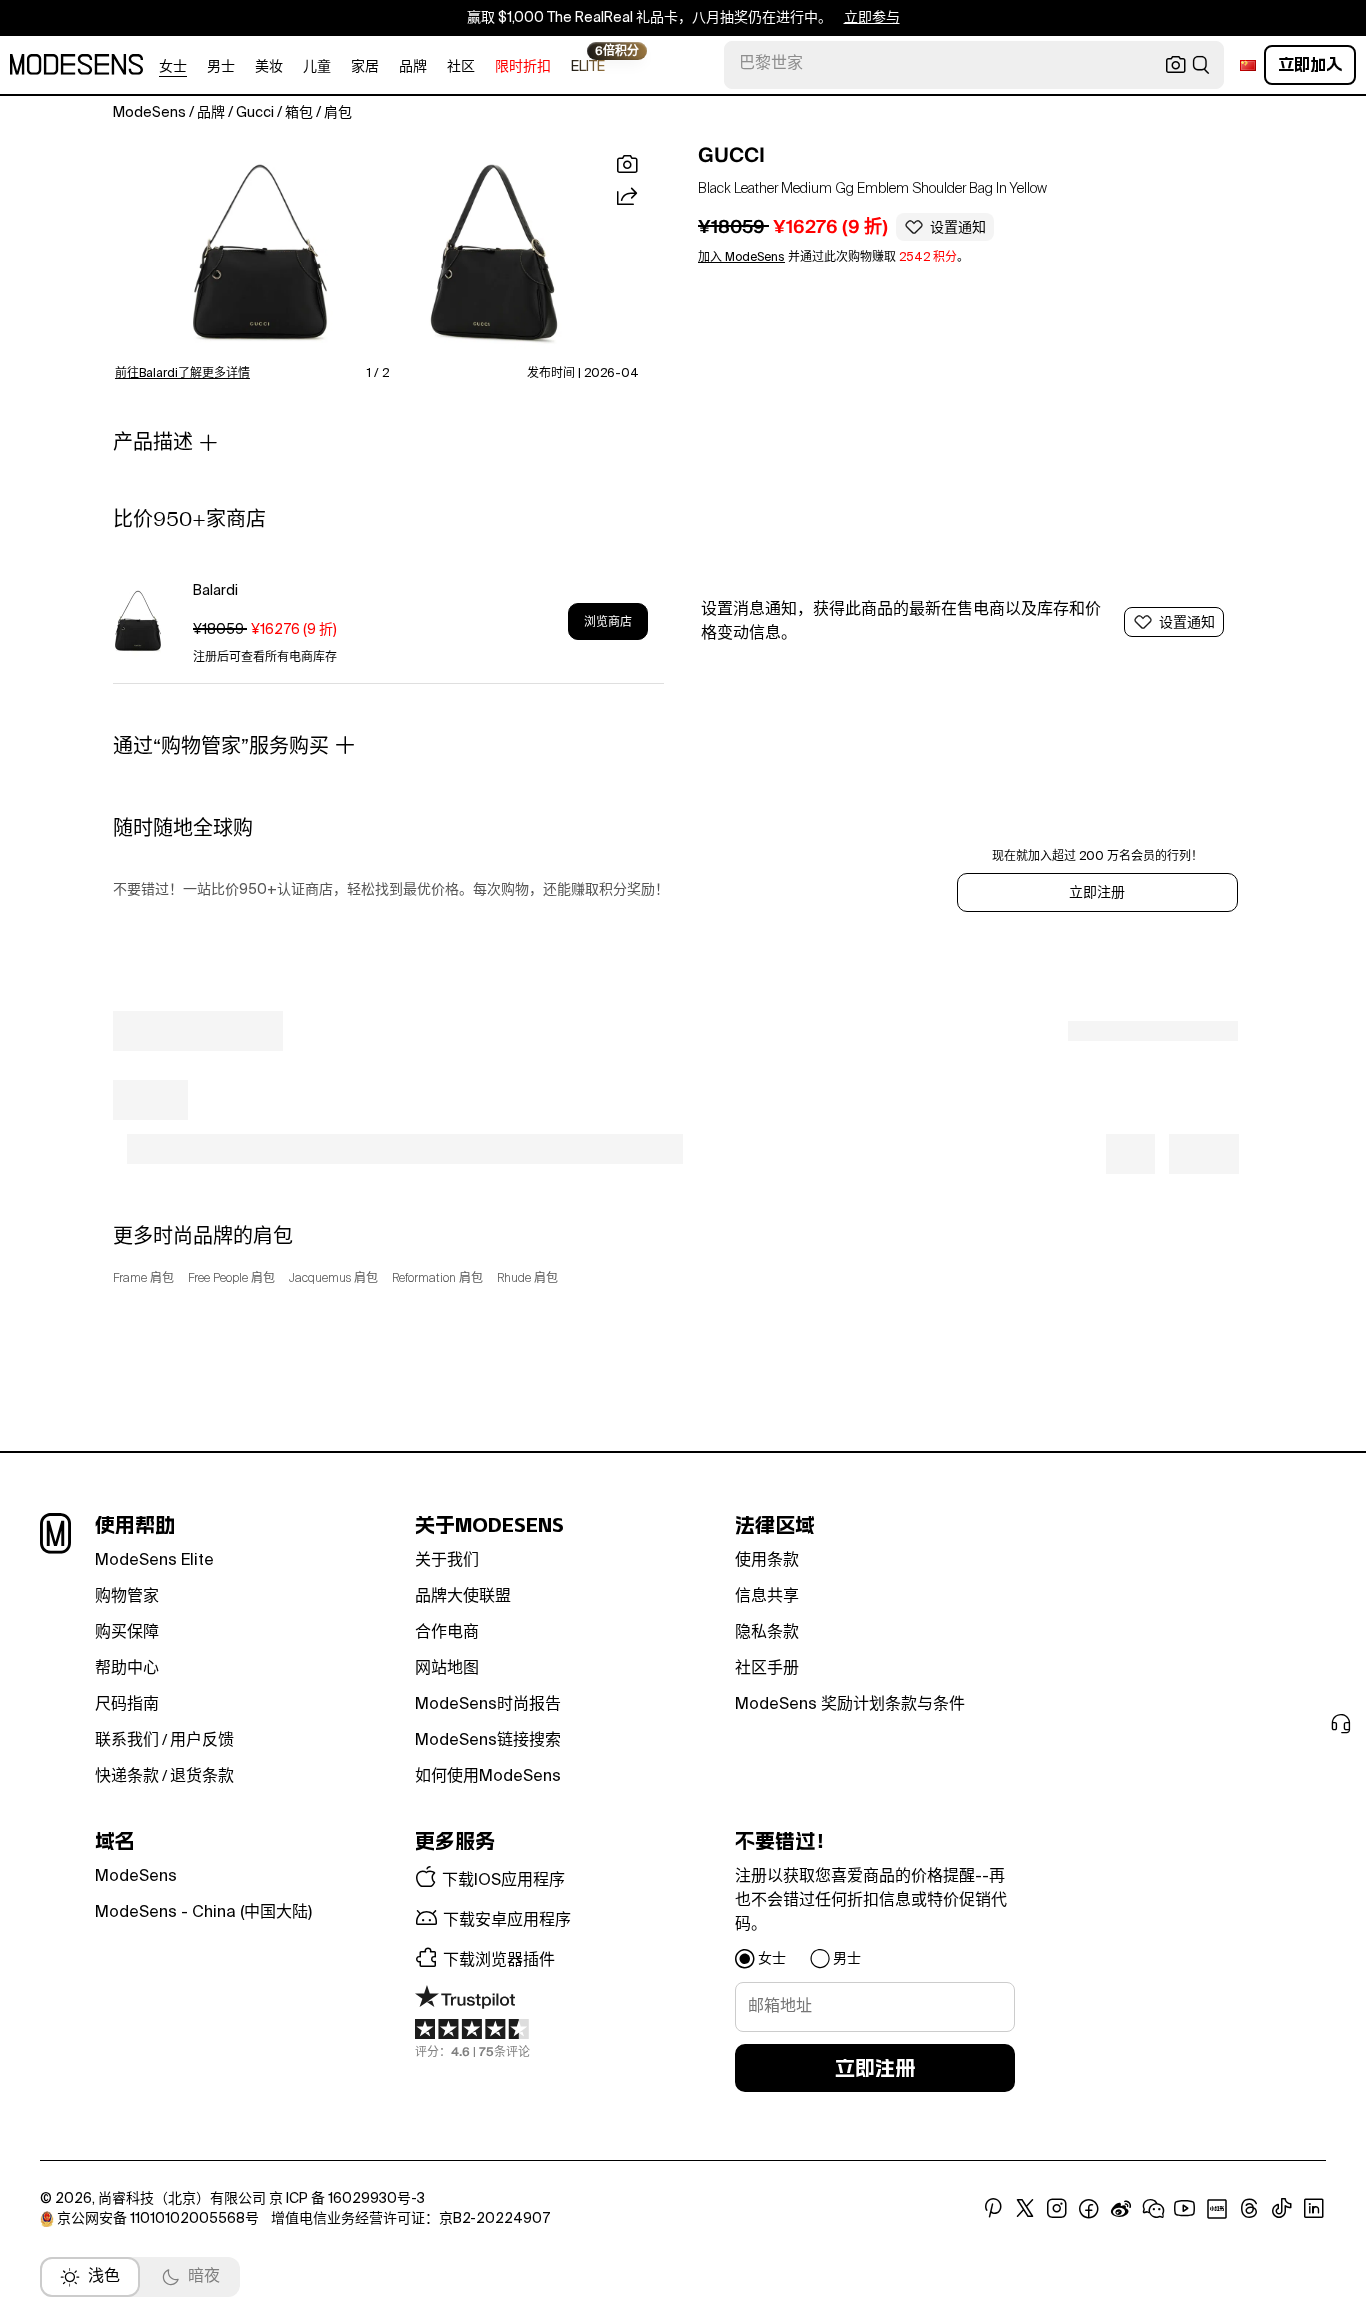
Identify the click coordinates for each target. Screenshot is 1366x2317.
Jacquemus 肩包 (333, 1279)
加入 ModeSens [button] (741, 258)
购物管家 (127, 1597)
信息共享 (767, 1597)
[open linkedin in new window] (1314, 2209)
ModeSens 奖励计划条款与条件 (850, 1705)
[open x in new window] (1025, 2209)
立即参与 (872, 18)
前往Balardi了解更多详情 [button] (182, 374)
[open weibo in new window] (1121, 2209)
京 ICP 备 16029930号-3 (347, 2199)
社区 (461, 67)
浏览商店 (608, 622)
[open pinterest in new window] (993, 2209)
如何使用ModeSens (488, 1777)
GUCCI (731, 155)
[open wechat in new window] (1153, 2209)
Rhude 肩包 (527, 1279)
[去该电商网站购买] (138, 621)
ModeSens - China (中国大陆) (203, 1913)
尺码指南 (127, 1705)
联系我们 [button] (127, 1741)
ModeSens (136, 1877)
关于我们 (447, 1561)
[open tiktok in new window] (1282, 2209)
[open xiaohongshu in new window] (1217, 2209)
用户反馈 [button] (202, 1741)
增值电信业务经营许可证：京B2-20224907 (410, 2219)
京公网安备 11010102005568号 (158, 2219)
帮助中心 (127, 1669)
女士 (173, 67)
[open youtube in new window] (1185, 2209)
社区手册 (767, 1669)
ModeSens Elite (154, 1561)
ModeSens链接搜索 (488, 1741)
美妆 (269, 67)
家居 (365, 67)
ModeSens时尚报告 (488, 1705)
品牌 (413, 67)
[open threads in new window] (1249, 2209)
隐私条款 (767, 1633)
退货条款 (202, 1777)
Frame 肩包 (143, 1279)
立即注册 (1097, 893)
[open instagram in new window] (1057, 2209)
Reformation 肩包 (437, 1279)
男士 (221, 67)
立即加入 (1310, 64)
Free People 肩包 (231, 1279)
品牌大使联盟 (463, 1597)
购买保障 (127, 1633)
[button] (260, 254)
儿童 (317, 67)
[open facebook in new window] (1089, 2209)
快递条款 (127, 1777)
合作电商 (447, 1633)
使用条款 (767, 1561)
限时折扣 (523, 67)
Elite (588, 65)
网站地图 (447, 1669)
